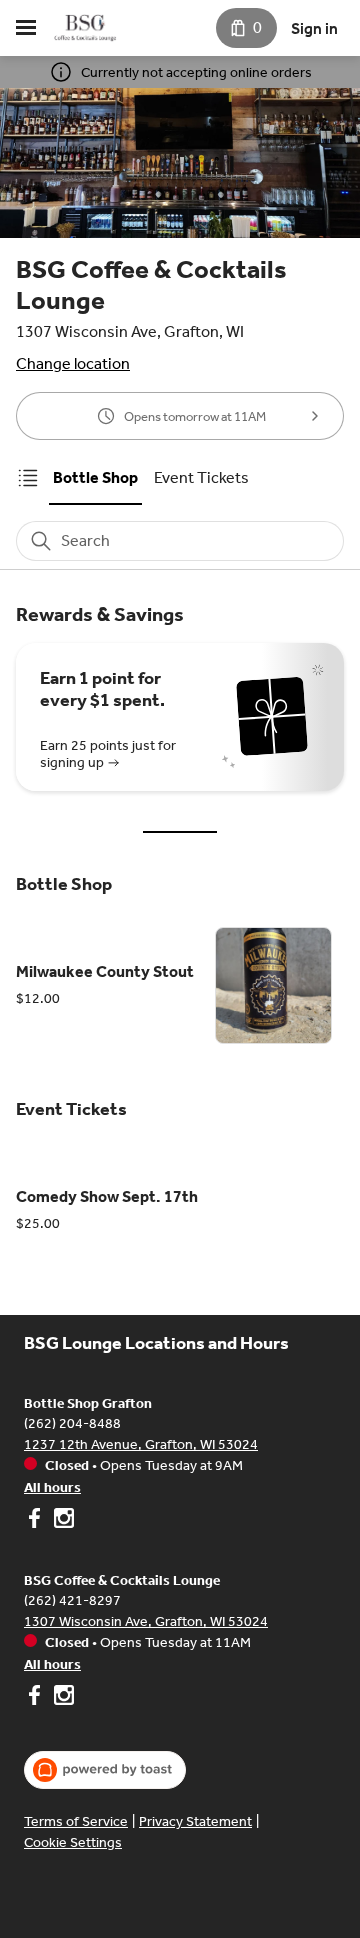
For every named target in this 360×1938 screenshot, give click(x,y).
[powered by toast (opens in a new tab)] (105, 1770)
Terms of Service (76, 1821)
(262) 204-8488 (72, 1423)
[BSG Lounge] (85, 28)
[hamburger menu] (26, 28)
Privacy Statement (195, 1821)
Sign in (314, 28)
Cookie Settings (73, 1842)
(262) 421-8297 (72, 1600)
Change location (73, 363)
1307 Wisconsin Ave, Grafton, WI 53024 (146, 1621)
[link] (95, 477)
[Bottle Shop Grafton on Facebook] (36, 1521)
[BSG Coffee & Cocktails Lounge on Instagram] (61, 1698)
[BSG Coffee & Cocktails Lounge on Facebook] (36, 1698)
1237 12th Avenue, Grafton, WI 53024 (141, 1444)
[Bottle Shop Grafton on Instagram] (61, 1521)
